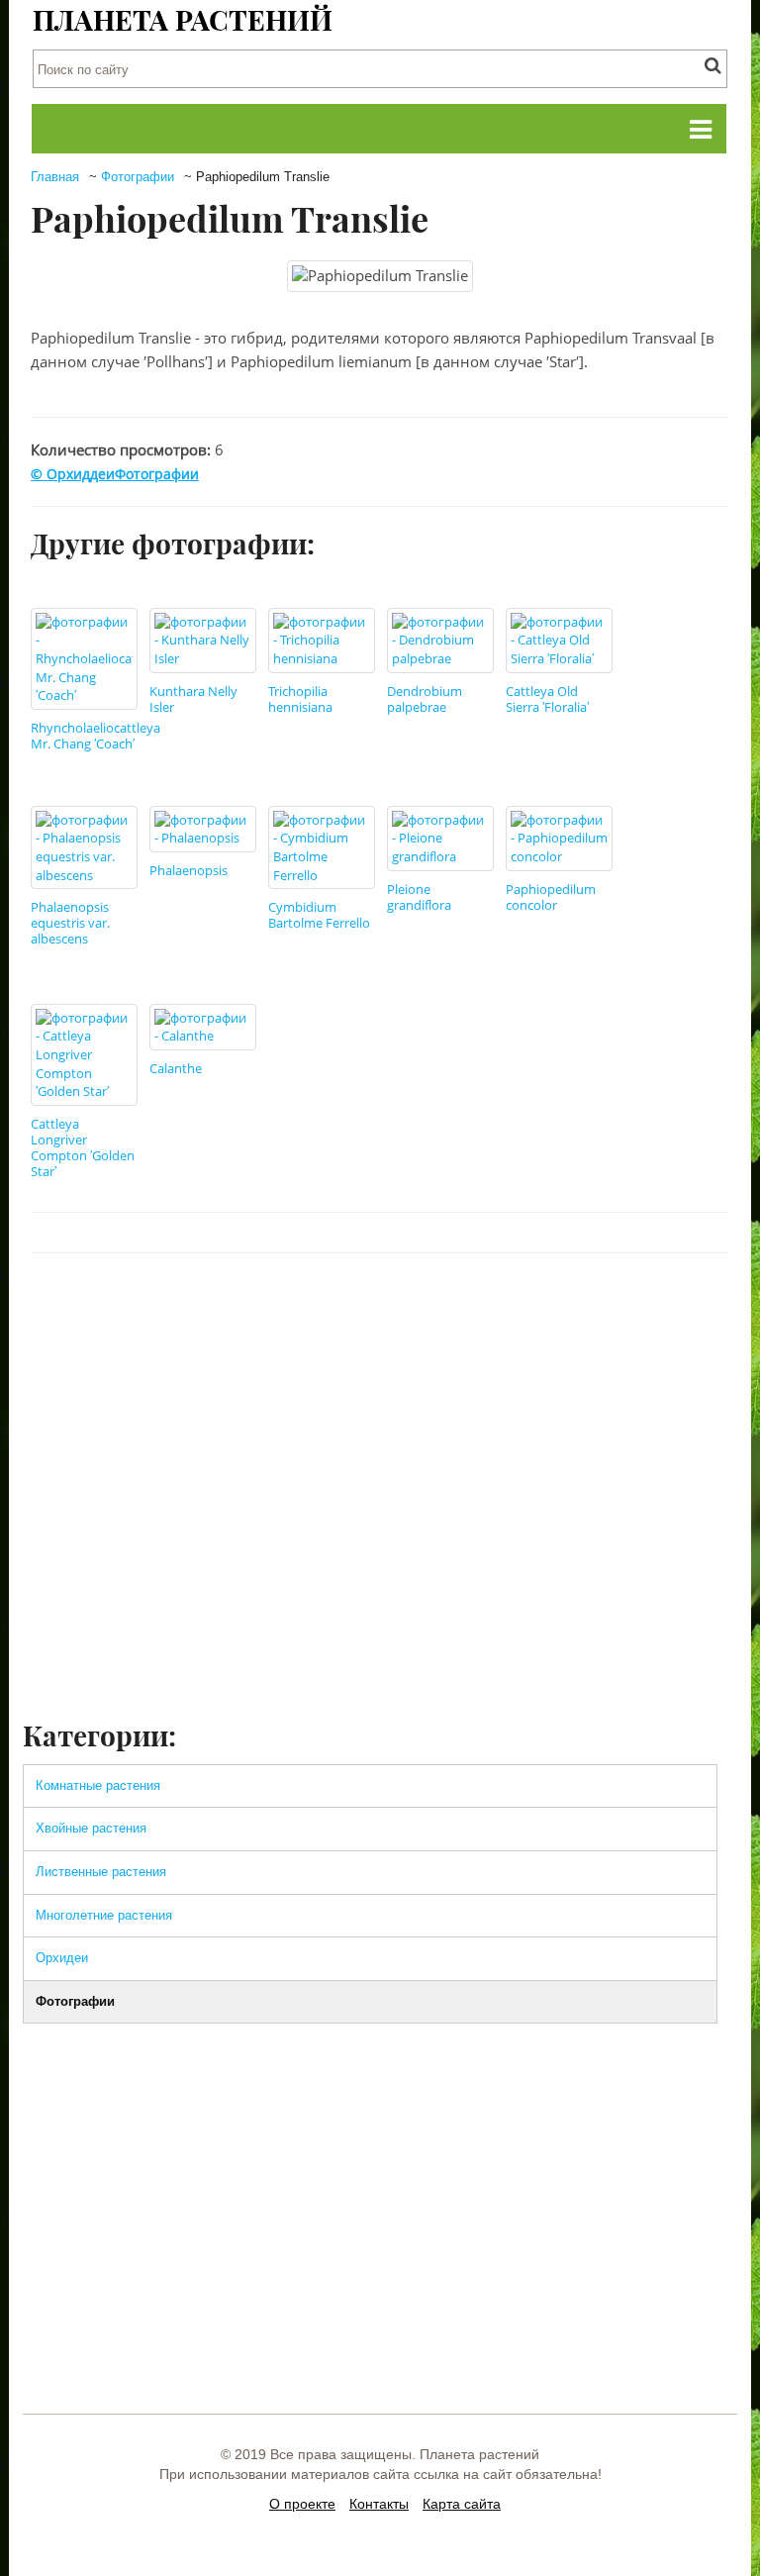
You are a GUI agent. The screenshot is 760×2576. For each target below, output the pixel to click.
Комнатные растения (98, 1785)
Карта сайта (462, 2504)
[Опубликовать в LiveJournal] (594, 1313)
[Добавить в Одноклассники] (556, 1313)
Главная (55, 177)
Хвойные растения (91, 1828)
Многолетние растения (104, 1915)
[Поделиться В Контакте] (481, 1313)
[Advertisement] (380, 1568)
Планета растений (183, 19)
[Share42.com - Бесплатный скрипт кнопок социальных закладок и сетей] (707, 1313)
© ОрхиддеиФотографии (115, 474)
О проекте (302, 2504)
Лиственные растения (101, 1872)
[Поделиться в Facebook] (443, 1313)
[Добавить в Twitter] (519, 1313)
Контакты (379, 2504)
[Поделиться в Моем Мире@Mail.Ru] (669, 1313)
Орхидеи (62, 1958)
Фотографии (138, 177)
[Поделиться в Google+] (631, 1313)
